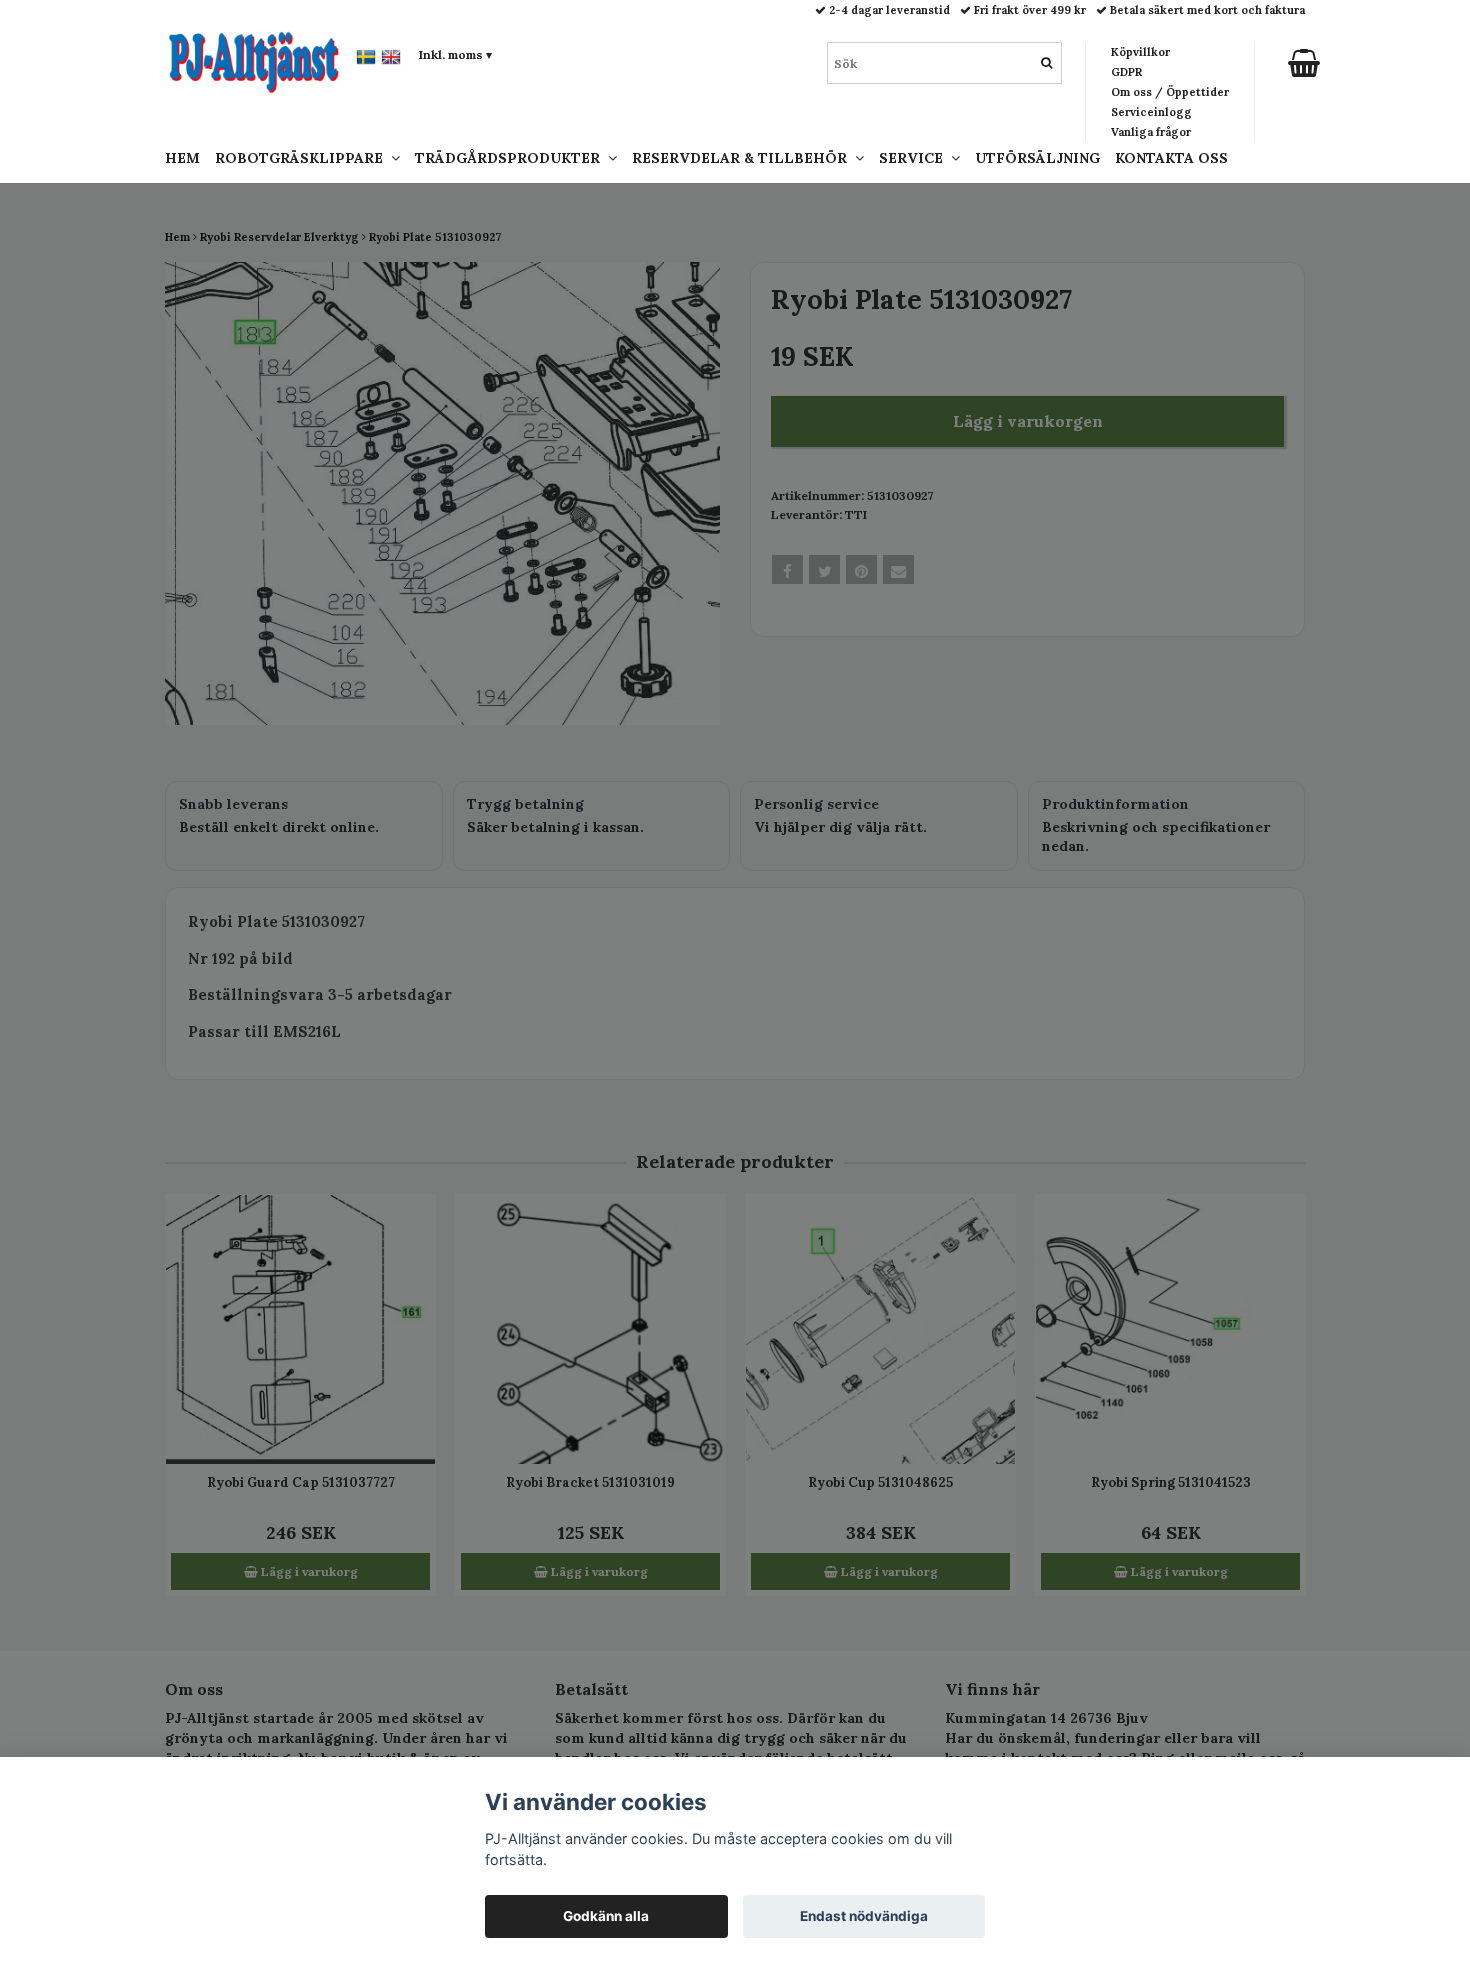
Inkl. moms (455, 54)
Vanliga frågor (1151, 132)
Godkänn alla (606, 1916)
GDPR (1126, 72)
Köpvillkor (1140, 52)
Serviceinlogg (1151, 112)
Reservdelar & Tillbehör (743, 158)
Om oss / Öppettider (1170, 92)
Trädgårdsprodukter (511, 158)
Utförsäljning (1037, 158)
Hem (182, 158)
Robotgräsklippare (303, 158)
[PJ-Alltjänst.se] (254, 61)
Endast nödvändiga (864, 1916)
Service (915, 158)
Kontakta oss (1171, 158)
